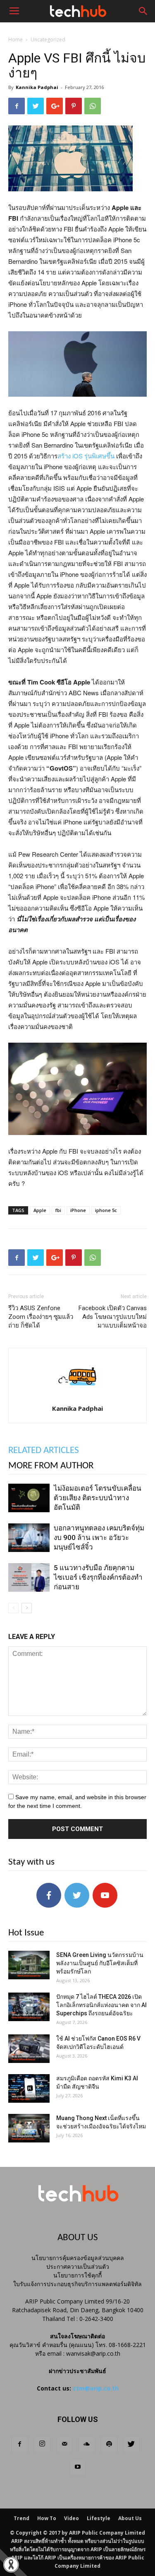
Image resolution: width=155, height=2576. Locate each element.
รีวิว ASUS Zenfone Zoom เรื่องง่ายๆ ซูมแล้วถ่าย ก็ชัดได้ (41, 1317)
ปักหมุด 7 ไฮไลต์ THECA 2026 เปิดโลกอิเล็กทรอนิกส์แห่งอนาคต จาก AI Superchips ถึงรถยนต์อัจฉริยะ (101, 2005)
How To (47, 2518)
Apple (40, 1210)
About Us (130, 2518)
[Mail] (64, 2444)
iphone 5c (106, 1210)
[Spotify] (109, 2444)
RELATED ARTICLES (44, 1451)
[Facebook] (20, 2444)
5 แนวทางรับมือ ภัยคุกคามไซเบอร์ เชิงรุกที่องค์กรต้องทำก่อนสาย (98, 1577)
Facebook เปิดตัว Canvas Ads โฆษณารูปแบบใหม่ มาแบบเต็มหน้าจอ (113, 1317)
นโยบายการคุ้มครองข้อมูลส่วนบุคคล (78, 2258)
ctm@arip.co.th (96, 2388)
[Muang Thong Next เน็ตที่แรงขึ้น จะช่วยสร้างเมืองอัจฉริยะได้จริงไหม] (29, 2128)
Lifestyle (99, 2518)
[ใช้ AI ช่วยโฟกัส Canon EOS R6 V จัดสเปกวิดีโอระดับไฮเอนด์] (29, 2049)
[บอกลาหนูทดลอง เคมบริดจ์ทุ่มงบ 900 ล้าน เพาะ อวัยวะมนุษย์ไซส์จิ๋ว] (29, 1538)
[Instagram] (42, 2444)
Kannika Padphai (37, 87)
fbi (58, 1210)
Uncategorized (48, 40)
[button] (143, 11)
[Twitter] (131, 2444)
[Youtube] (78, 2467)
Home (15, 40)
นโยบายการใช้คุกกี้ (77, 2275)
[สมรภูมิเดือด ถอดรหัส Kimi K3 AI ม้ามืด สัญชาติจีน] (29, 2088)
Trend (21, 2518)
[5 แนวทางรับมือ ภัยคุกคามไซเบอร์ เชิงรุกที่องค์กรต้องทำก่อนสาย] (29, 1577)
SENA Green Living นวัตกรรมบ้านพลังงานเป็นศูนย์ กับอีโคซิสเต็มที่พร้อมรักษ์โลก (100, 1963)
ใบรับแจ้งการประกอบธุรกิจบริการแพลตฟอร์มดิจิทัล (77, 2284)
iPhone (78, 1210)
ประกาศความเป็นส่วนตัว (78, 2266)
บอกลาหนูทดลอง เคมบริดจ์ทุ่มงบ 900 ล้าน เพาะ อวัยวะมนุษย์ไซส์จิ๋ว (99, 1537)
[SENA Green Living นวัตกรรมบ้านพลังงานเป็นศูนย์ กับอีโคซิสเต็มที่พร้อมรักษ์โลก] (29, 1965)
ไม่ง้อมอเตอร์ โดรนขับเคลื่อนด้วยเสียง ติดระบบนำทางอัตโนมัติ (98, 1498)
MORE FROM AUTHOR (51, 1466)
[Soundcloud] (87, 2444)
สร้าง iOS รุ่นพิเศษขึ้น (86, 456)
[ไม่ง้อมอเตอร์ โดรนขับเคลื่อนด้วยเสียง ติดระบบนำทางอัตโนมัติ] (29, 1498)
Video (72, 2518)
